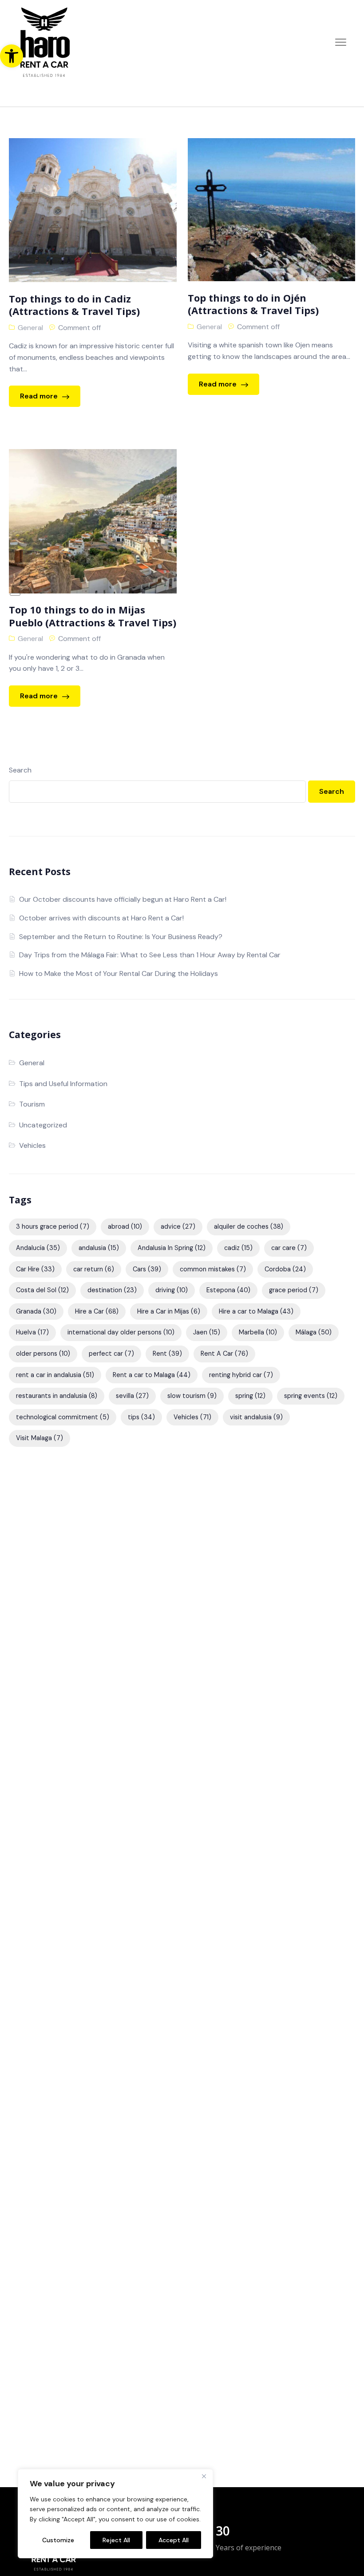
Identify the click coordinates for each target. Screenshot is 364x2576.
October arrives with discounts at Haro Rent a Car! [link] (101, 918)
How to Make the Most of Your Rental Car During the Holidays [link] (119, 973)
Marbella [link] (258, 1332)
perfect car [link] (111, 1354)
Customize (58, 2540)
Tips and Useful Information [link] (63, 1084)
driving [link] (172, 1290)
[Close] (204, 2476)
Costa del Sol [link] (42, 1290)
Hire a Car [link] (97, 1311)
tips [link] (141, 1417)
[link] (12, 56)
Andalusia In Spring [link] (172, 1248)
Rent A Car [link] (224, 1354)
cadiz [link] (238, 1248)
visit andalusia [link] (256, 1417)
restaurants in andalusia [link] (57, 1396)
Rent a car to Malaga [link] (152, 1375)
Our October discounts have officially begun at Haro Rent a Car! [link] (123, 899)
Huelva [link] (32, 1332)
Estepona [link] (228, 1290)
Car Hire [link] (35, 1269)
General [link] (30, 328)
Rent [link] (167, 1354)
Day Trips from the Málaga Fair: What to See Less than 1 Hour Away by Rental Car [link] (150, 955)
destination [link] (112, 1290)
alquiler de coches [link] (249, 1226)
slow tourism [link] (192, 1396)
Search (20, 770)
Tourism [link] (32, 1104)
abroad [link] (125, 1226)
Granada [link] (36, 1311)
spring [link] (250, 1396)
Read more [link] (40, 396)
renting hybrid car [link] (241, 1375)
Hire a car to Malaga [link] (256, 1311)
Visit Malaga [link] (40, 1438)
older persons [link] (43, 1354)
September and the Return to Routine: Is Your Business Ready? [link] (121, 937)
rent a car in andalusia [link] (55, 1375)
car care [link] (289, 1248)
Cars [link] (147, 1269)
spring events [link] (311, 1396)
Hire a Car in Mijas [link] (169, 1311)
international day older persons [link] (121, 1332)
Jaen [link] (207, 1332)
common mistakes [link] (213, 1269)
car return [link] (94, 1269)
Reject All (116, 2540)
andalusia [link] (99, 1248)
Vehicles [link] (32, 1145)
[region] (115, 2514)
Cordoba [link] (285, 1269)
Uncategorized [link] (43, 1125)
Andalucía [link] (38, 1248)
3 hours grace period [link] (53, 1226)
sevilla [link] (132, 1396)
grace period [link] (294, 1290)
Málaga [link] (314, 1332)
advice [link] (178, 1226)
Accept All (174, 2540)
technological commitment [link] (63, 1417)
